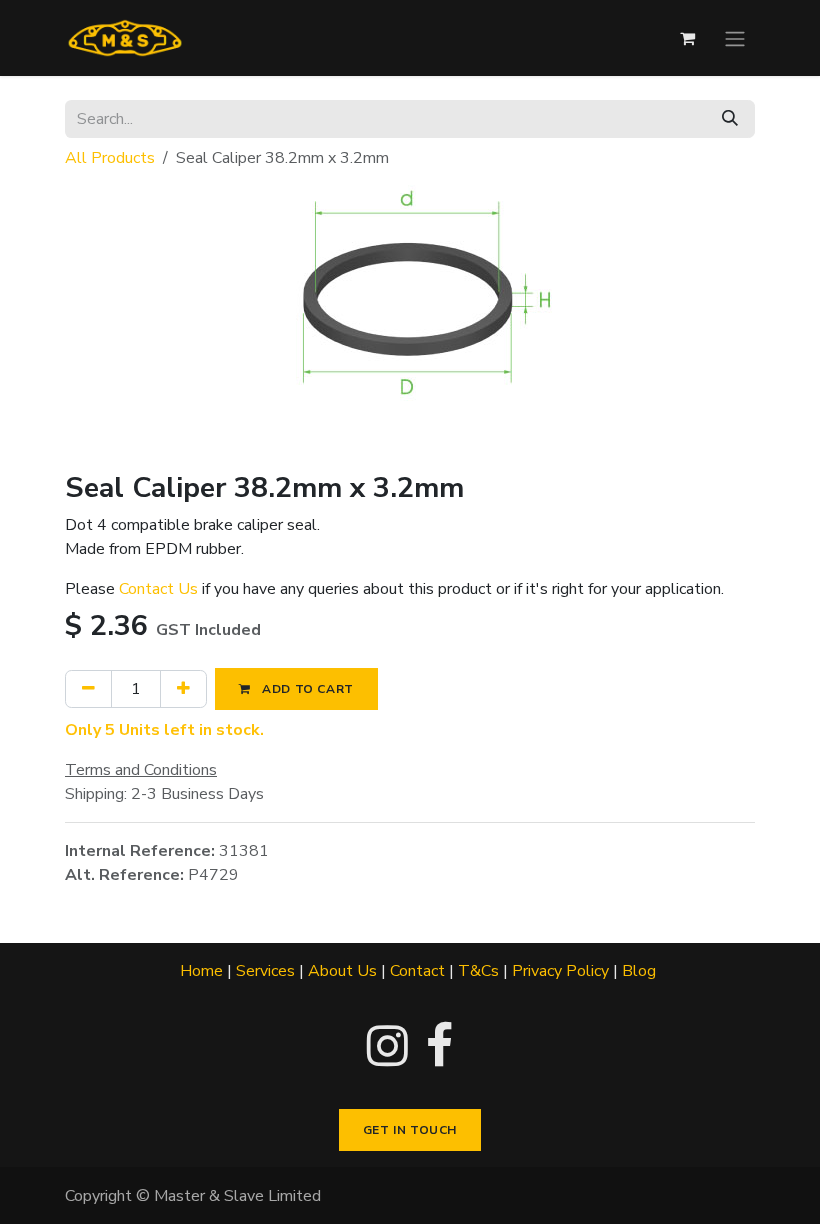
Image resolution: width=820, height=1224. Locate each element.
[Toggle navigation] (735, 37)
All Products (110, 158)
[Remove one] (88, 689)
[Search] (730, 119)
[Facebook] (439, 1046)
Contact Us (158, 589)
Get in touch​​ (410, 1130)
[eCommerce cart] (687, 38)
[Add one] (183, 689)
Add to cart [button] (306, 689)
